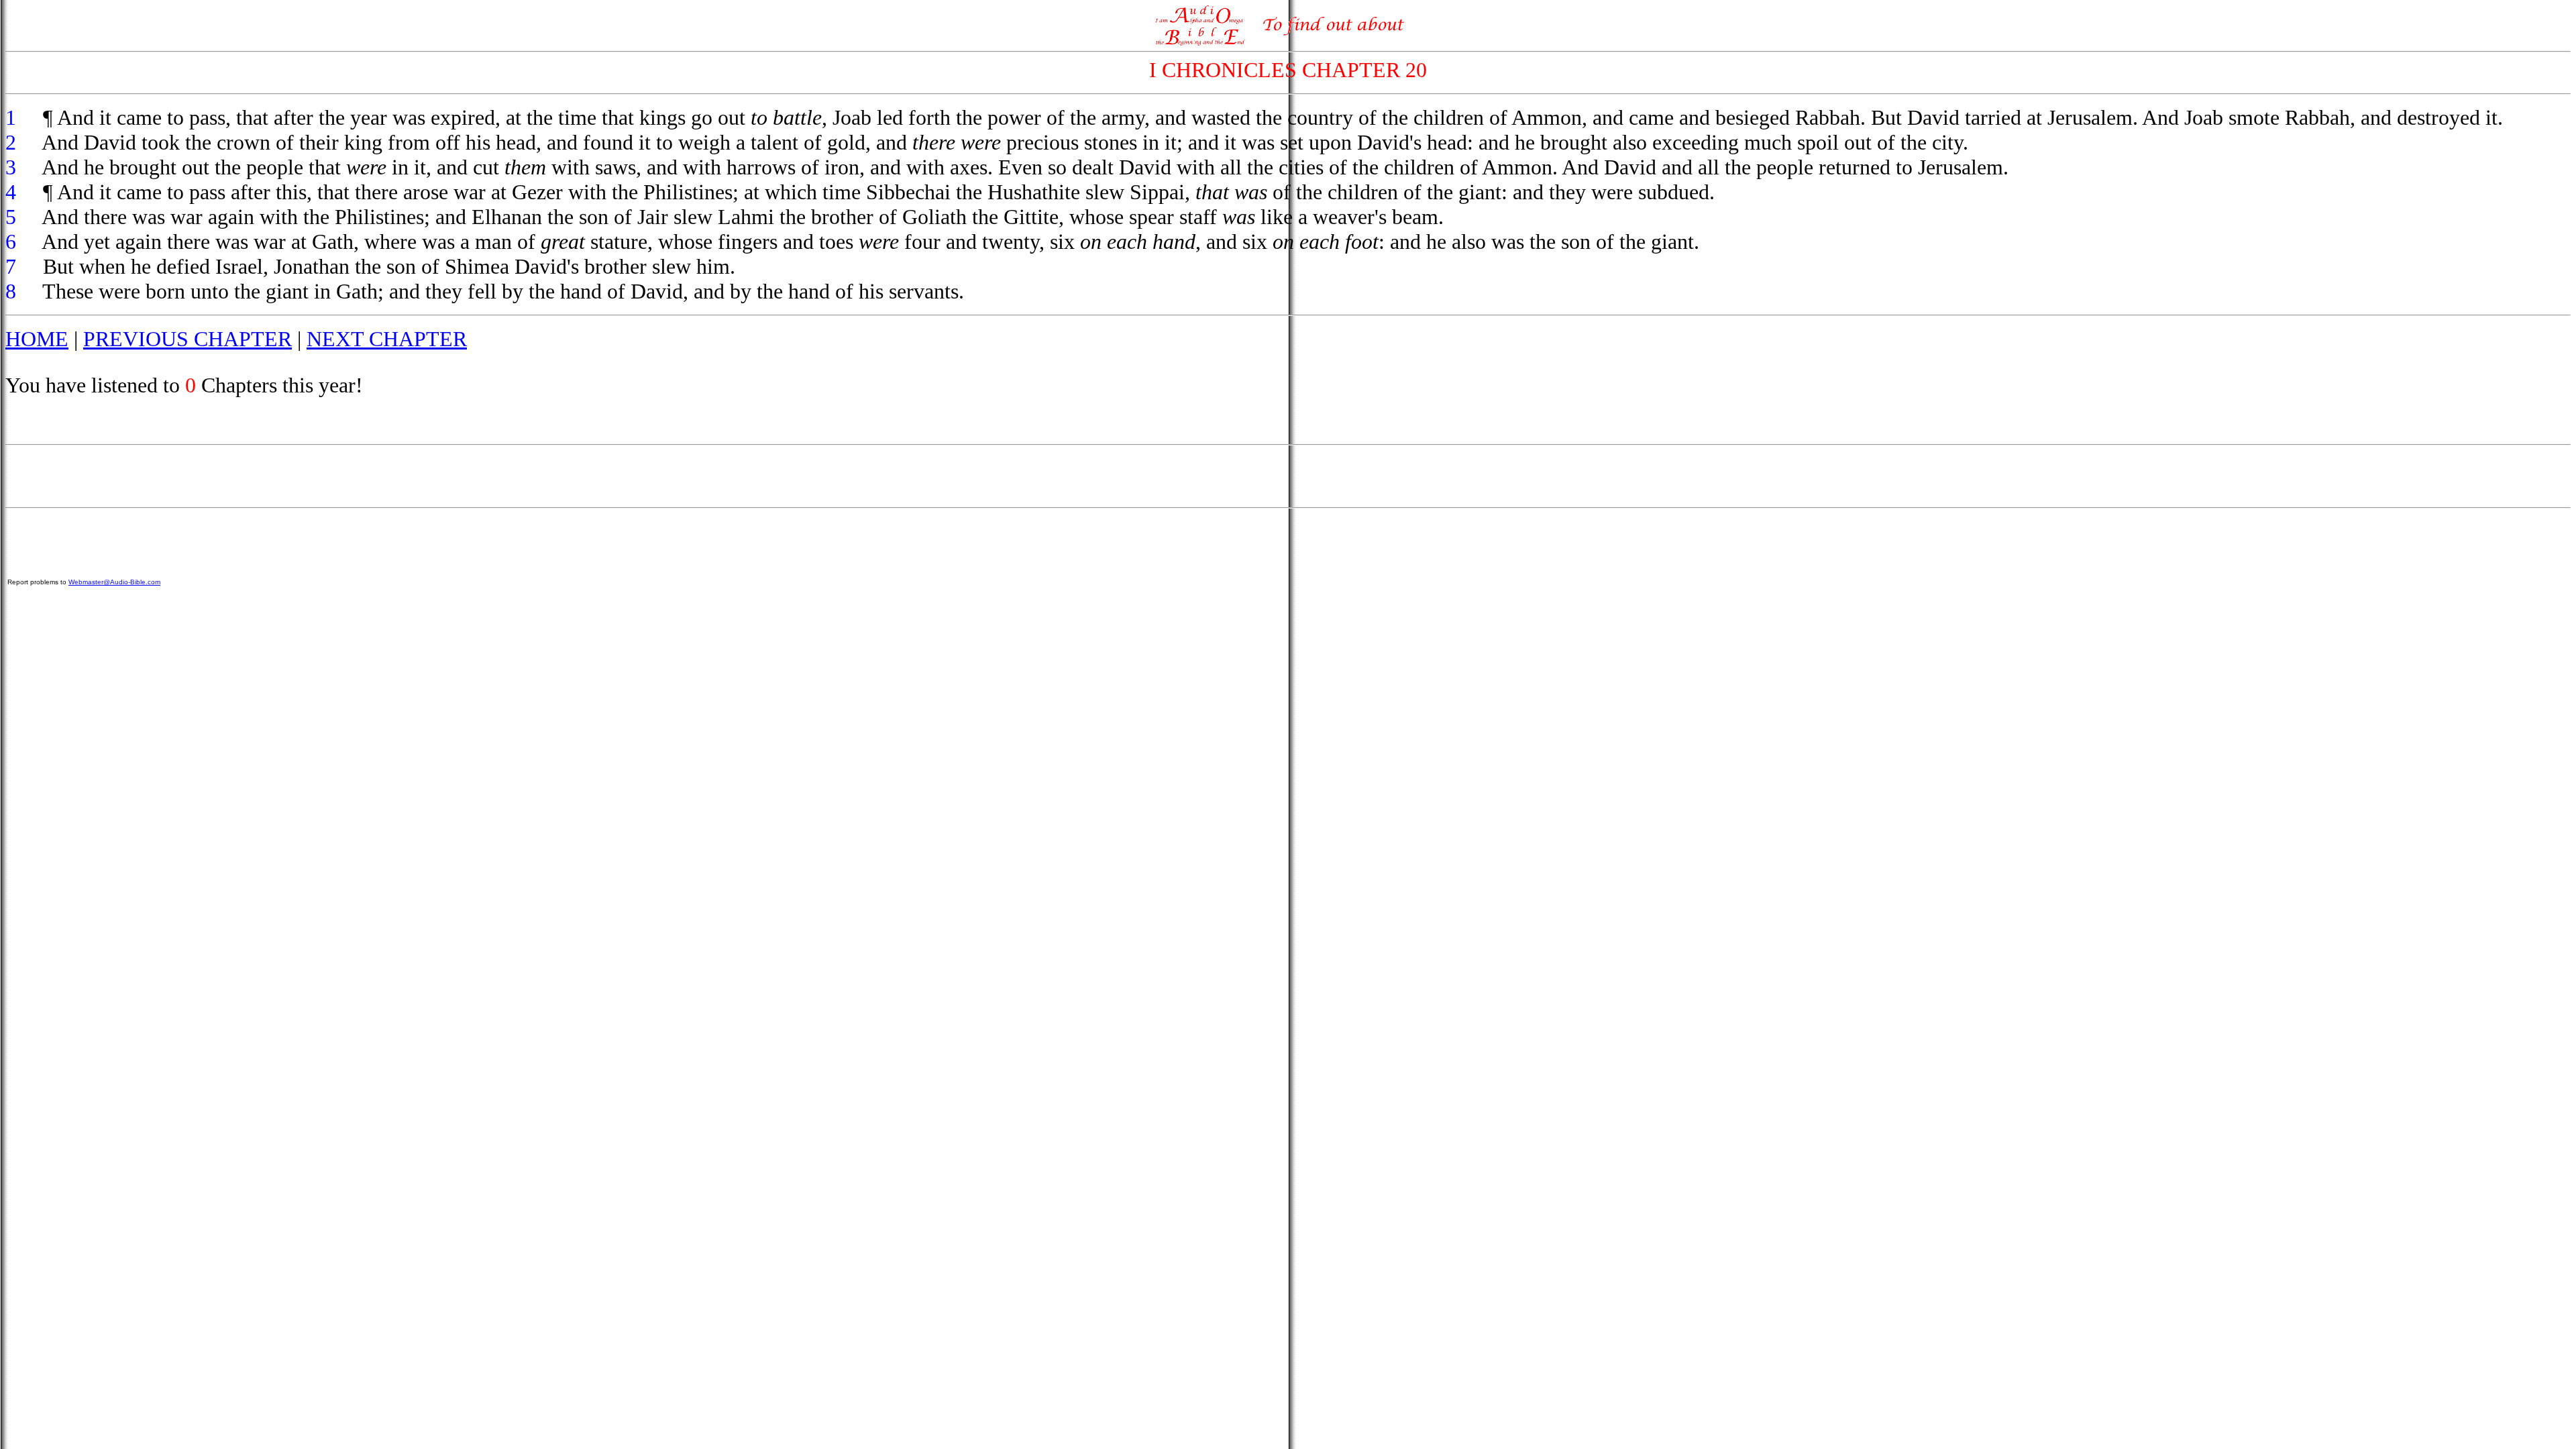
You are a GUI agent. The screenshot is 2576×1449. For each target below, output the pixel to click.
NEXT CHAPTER (387, 339)
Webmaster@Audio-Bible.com (114, 582)
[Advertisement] (1288, 476)
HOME (37, 339)
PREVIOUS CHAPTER (187, 339)
